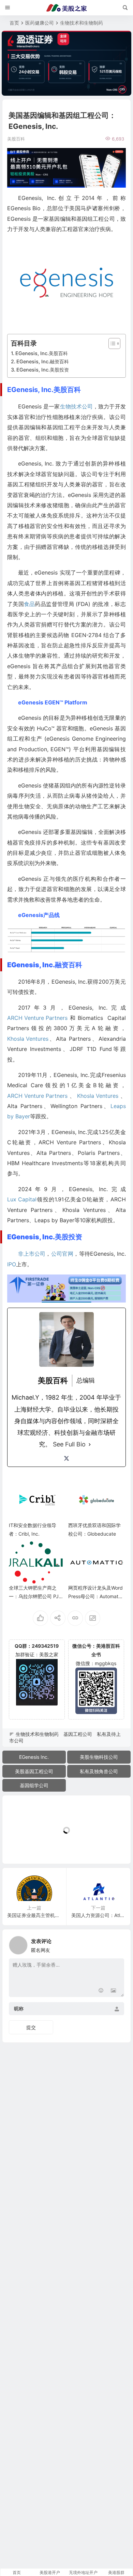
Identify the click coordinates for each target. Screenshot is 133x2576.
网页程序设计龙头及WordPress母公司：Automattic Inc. (96, 1596)
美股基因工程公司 (34, 1771)
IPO (12, 1264)
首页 (14, 23)
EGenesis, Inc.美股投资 (43, 370)
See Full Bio (69, 1444)
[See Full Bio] (90, 1444)
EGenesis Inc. (34, 1757)
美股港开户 (50, 2572)
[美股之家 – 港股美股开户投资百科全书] (66, 8)
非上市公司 (32, 1254)
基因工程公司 (78, 1734)
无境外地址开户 (83, 2572)
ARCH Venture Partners (37, 1018)
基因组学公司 (34, 1785)
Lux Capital (22, 1199)
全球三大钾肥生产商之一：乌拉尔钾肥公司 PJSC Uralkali (35, 1596)
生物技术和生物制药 (82, 23)
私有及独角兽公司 (99, 1771)
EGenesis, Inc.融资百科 (43, 361)
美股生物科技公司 (99, 1757)
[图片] (113, 1991)
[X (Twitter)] (66, 1458)
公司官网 (62, 1254)
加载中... (22, 1847)
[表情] (101, 1991)
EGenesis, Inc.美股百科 (42, 353)
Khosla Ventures (28, 1039)
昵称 (19, 2008)
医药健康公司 (40, 23)
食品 (29, 604)
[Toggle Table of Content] (111, 343)
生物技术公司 (76, 406)
